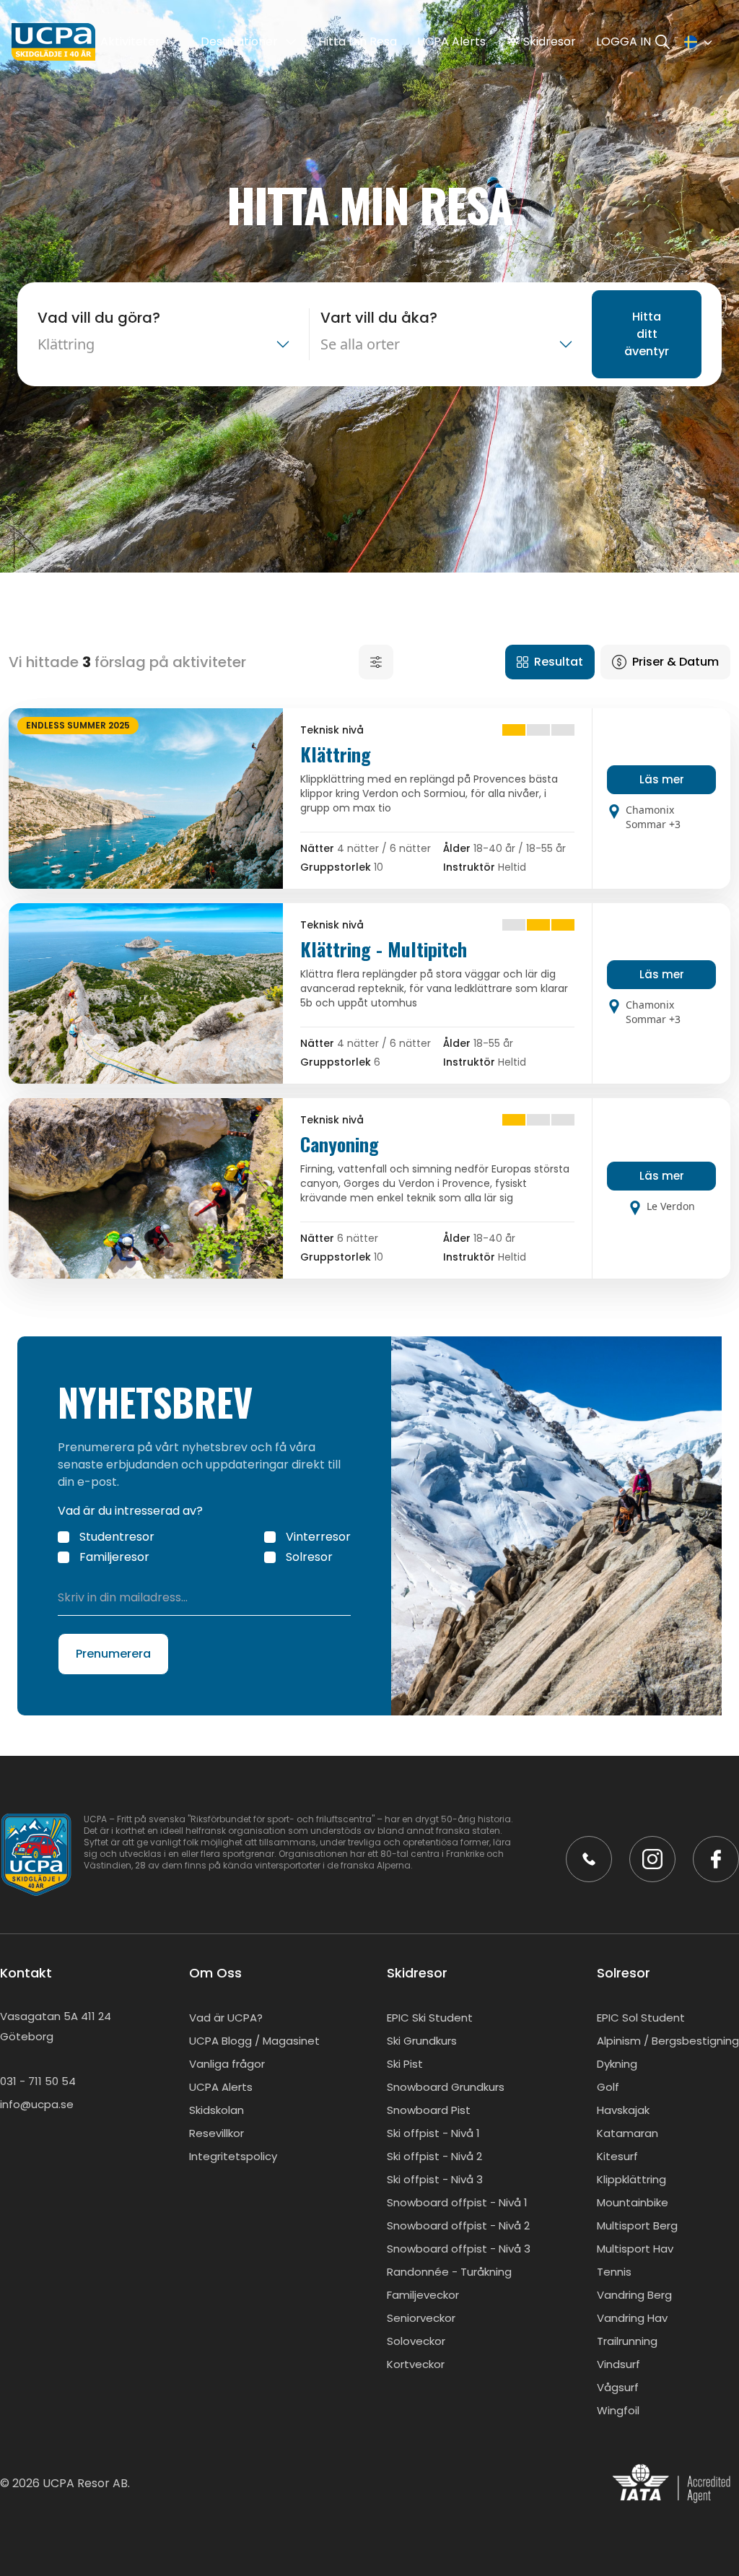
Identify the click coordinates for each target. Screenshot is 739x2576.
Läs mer (662, 779)
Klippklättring (631, 2179)
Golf (608, 2087)
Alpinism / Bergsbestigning (668, 2041)
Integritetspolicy (233, 2156)
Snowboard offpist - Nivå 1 (457, 2202)
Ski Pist (405, 2064)
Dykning (617, 2064)
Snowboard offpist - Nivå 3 (459, 2249)
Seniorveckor (421, 2318)
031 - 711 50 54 (38, 2081)
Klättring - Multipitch (384, 949)
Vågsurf (618, 2387)
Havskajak (623, 2110)
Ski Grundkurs (422, 2041)
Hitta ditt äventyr (647, 334)
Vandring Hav (632, 2318)
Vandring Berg (634, 2295)
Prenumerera (113, 1654)
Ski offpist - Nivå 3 (435, 2179)
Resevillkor (217, 2133)
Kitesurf (617, 2156)
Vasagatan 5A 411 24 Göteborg (56, 2026)
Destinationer (239, 42)
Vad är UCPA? (226, 2018)
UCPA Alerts (451, 42)
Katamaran (628, 2133)
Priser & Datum (675, 662)
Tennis (614, 2272)
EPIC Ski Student (430, 2018)
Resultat (559, 662)
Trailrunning (627, 2341)
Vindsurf (618, 2364)
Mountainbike (633, 2202)
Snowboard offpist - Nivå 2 (458, 2225)
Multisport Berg (637, 2225)
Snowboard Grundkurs (446, 2087)
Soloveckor (416, 2341)
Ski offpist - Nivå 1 (433, 2133)
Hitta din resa (358, 42)
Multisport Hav (635, 2249)
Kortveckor (416, 2364)
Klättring (336, 754)
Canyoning (340, 1144)
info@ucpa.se (37, 2104)
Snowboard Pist (429, 2110)
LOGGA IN (624, 42)
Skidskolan (217, 2110)
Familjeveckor (423, 2295)
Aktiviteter (130, 42)
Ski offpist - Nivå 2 (434, 2156)
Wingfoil (618, 2410)
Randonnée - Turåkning (449, 2272)
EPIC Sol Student (641, 2018)
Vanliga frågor (227, 2064)
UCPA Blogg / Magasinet (254, 2041)
